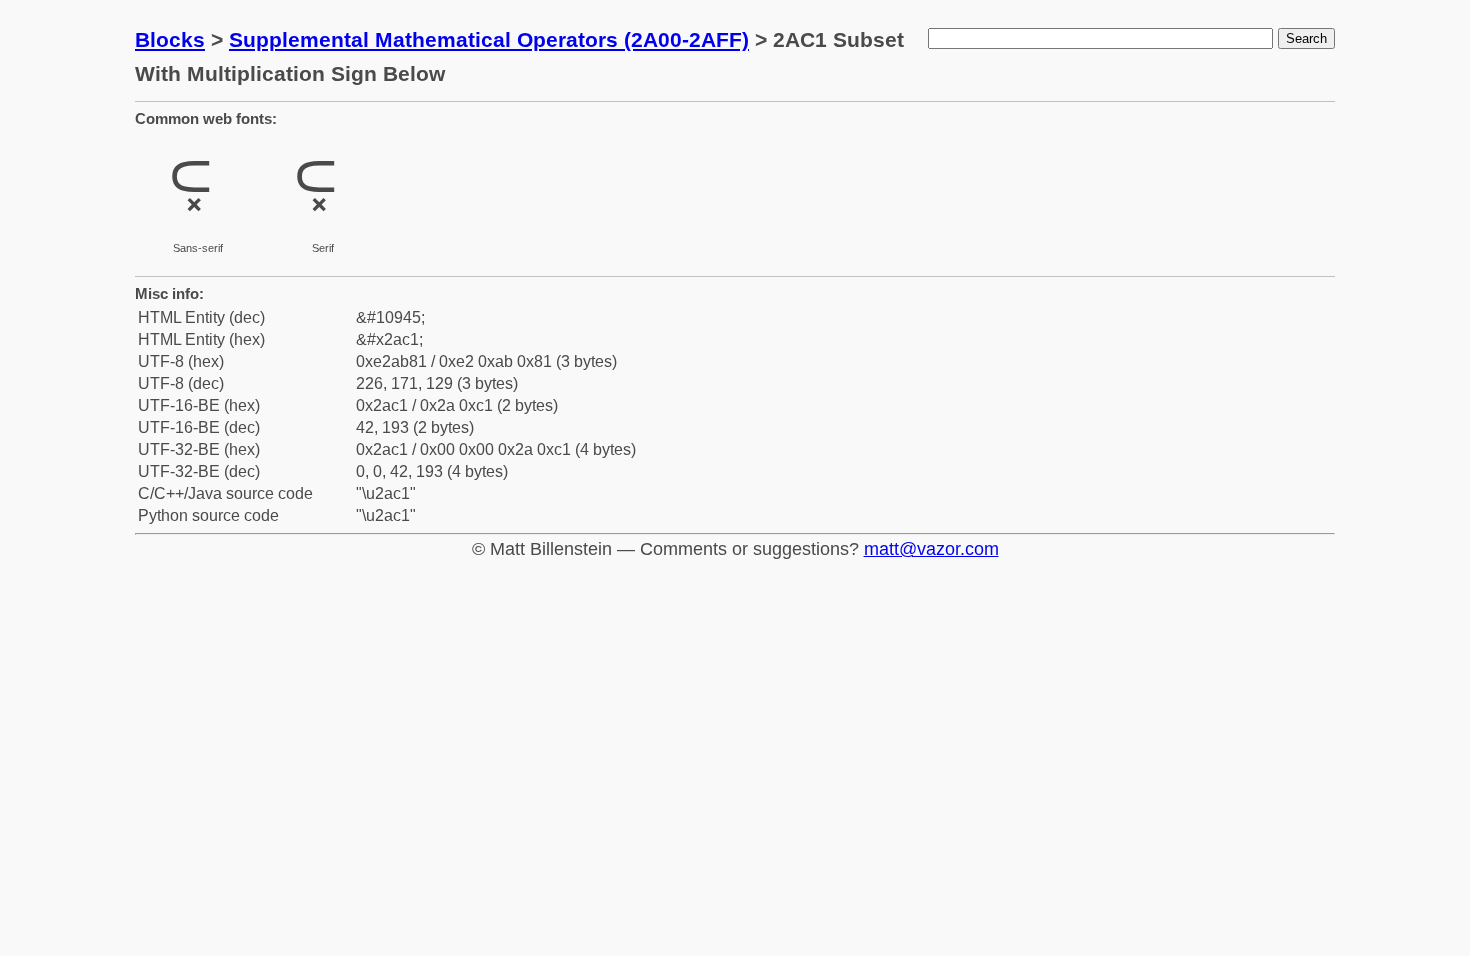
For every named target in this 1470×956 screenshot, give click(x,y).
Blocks (170, 39)
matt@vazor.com (931, 549)
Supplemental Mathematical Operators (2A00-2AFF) (489, 39)
